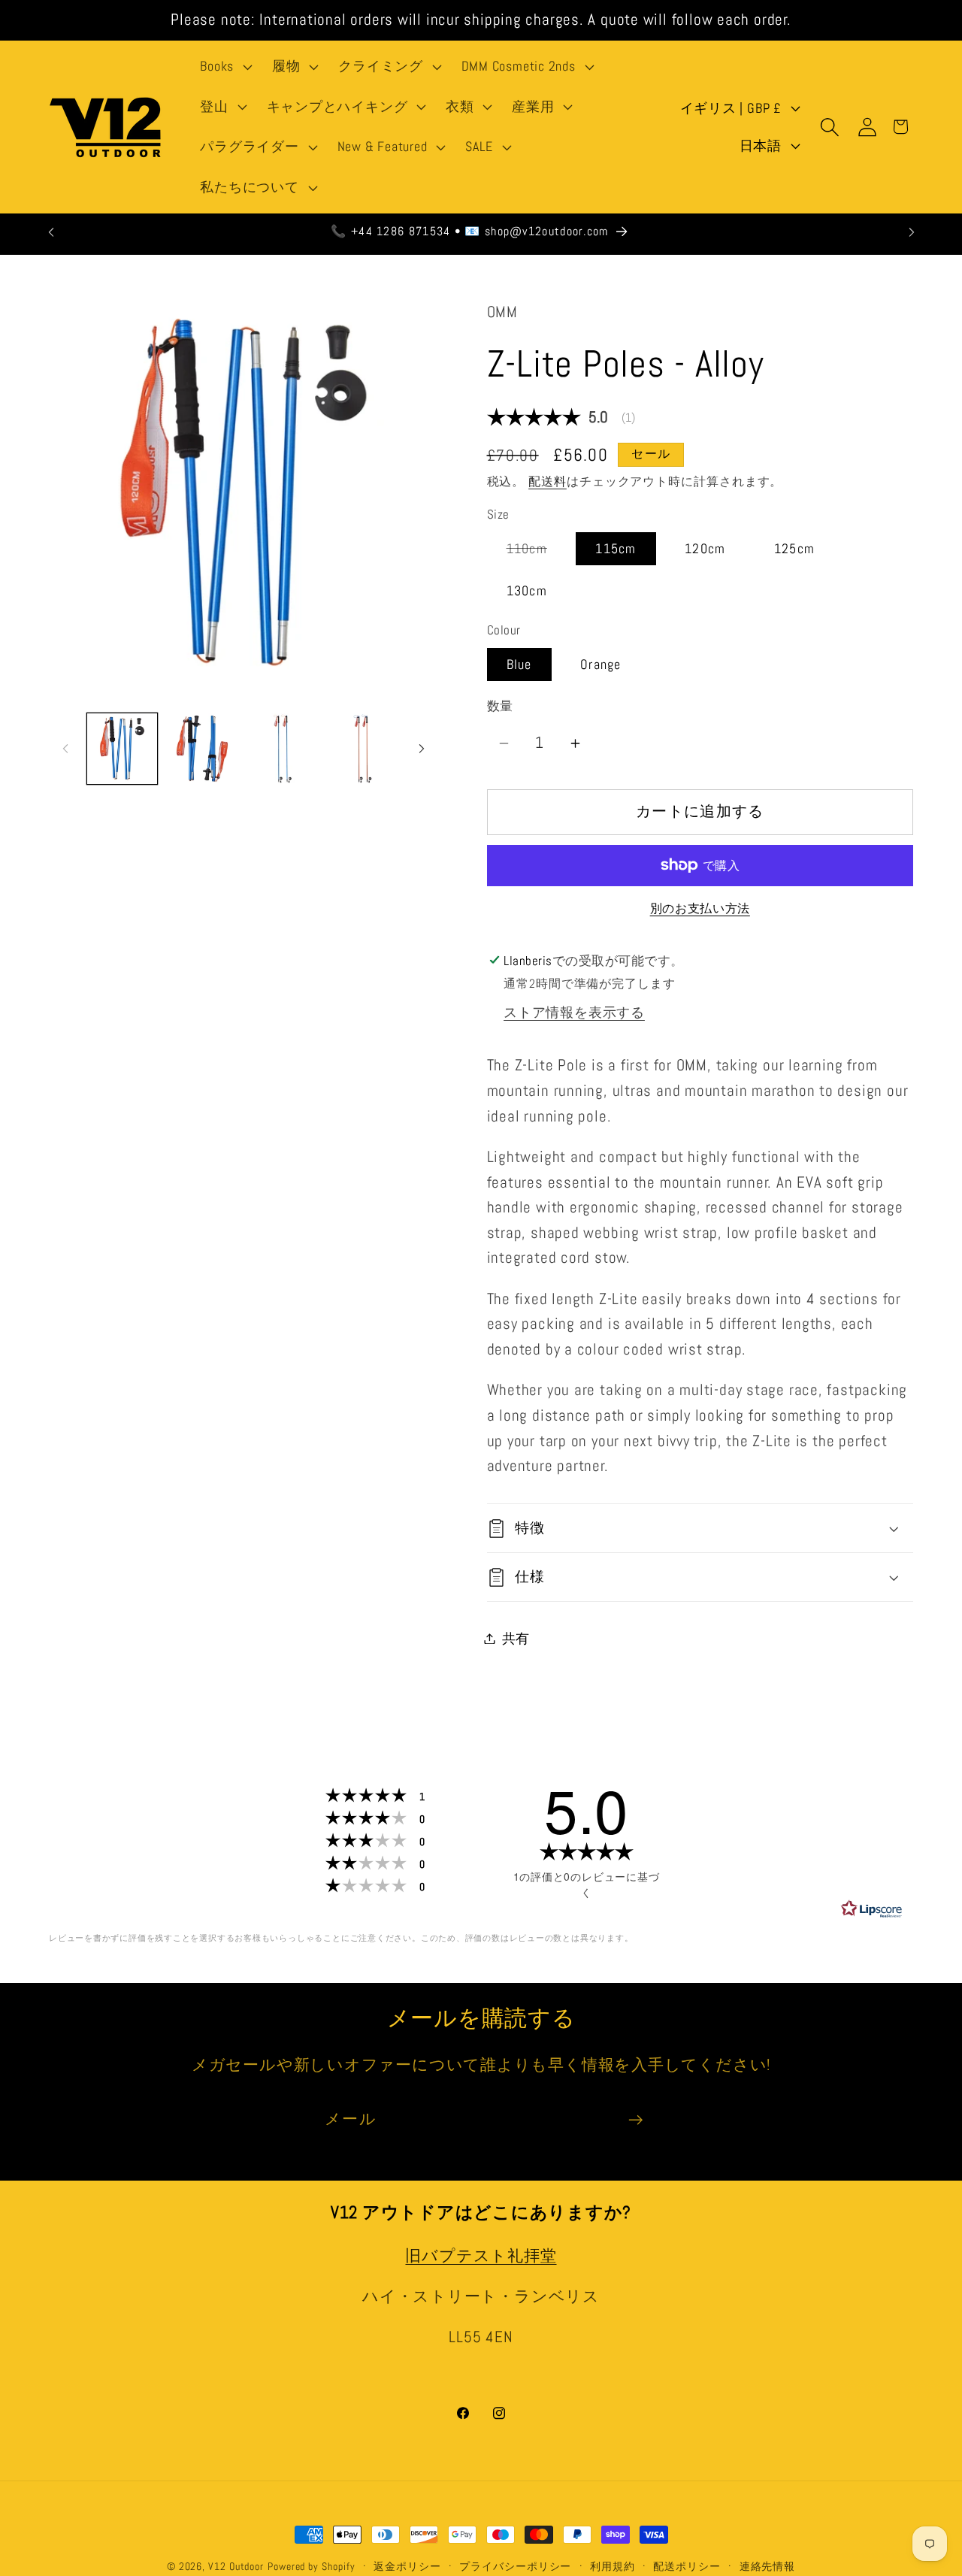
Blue (519, 664)
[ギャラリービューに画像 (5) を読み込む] (363, 749)
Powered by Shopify (311, 2566)
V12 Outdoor (236, 2566)
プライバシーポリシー (515, 2566)
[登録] (635, 2120)
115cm (616, 548)
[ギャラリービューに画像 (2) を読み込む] (202, 749)
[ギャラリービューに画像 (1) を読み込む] (123, 749)
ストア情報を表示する (574, 1012)
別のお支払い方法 (700, 910)
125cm (795, 548)
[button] (225, 67)
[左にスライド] (65, 749)
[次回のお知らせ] (912, 232)
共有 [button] (516, 1638)
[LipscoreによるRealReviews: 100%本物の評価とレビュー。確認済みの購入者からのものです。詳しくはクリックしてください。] (872, 1909)
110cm (534, 552)
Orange (601, 664)
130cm (527, 590)
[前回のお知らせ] (51, 232)
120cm (705, 548)
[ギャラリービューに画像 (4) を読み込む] (283, 749)
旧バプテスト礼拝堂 (481, 2255)
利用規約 (613, 2566)
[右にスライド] (422, 749)
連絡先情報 (768, 2566)
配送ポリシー (687, 2566)
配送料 (548, 482)
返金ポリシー (407, 2566)
